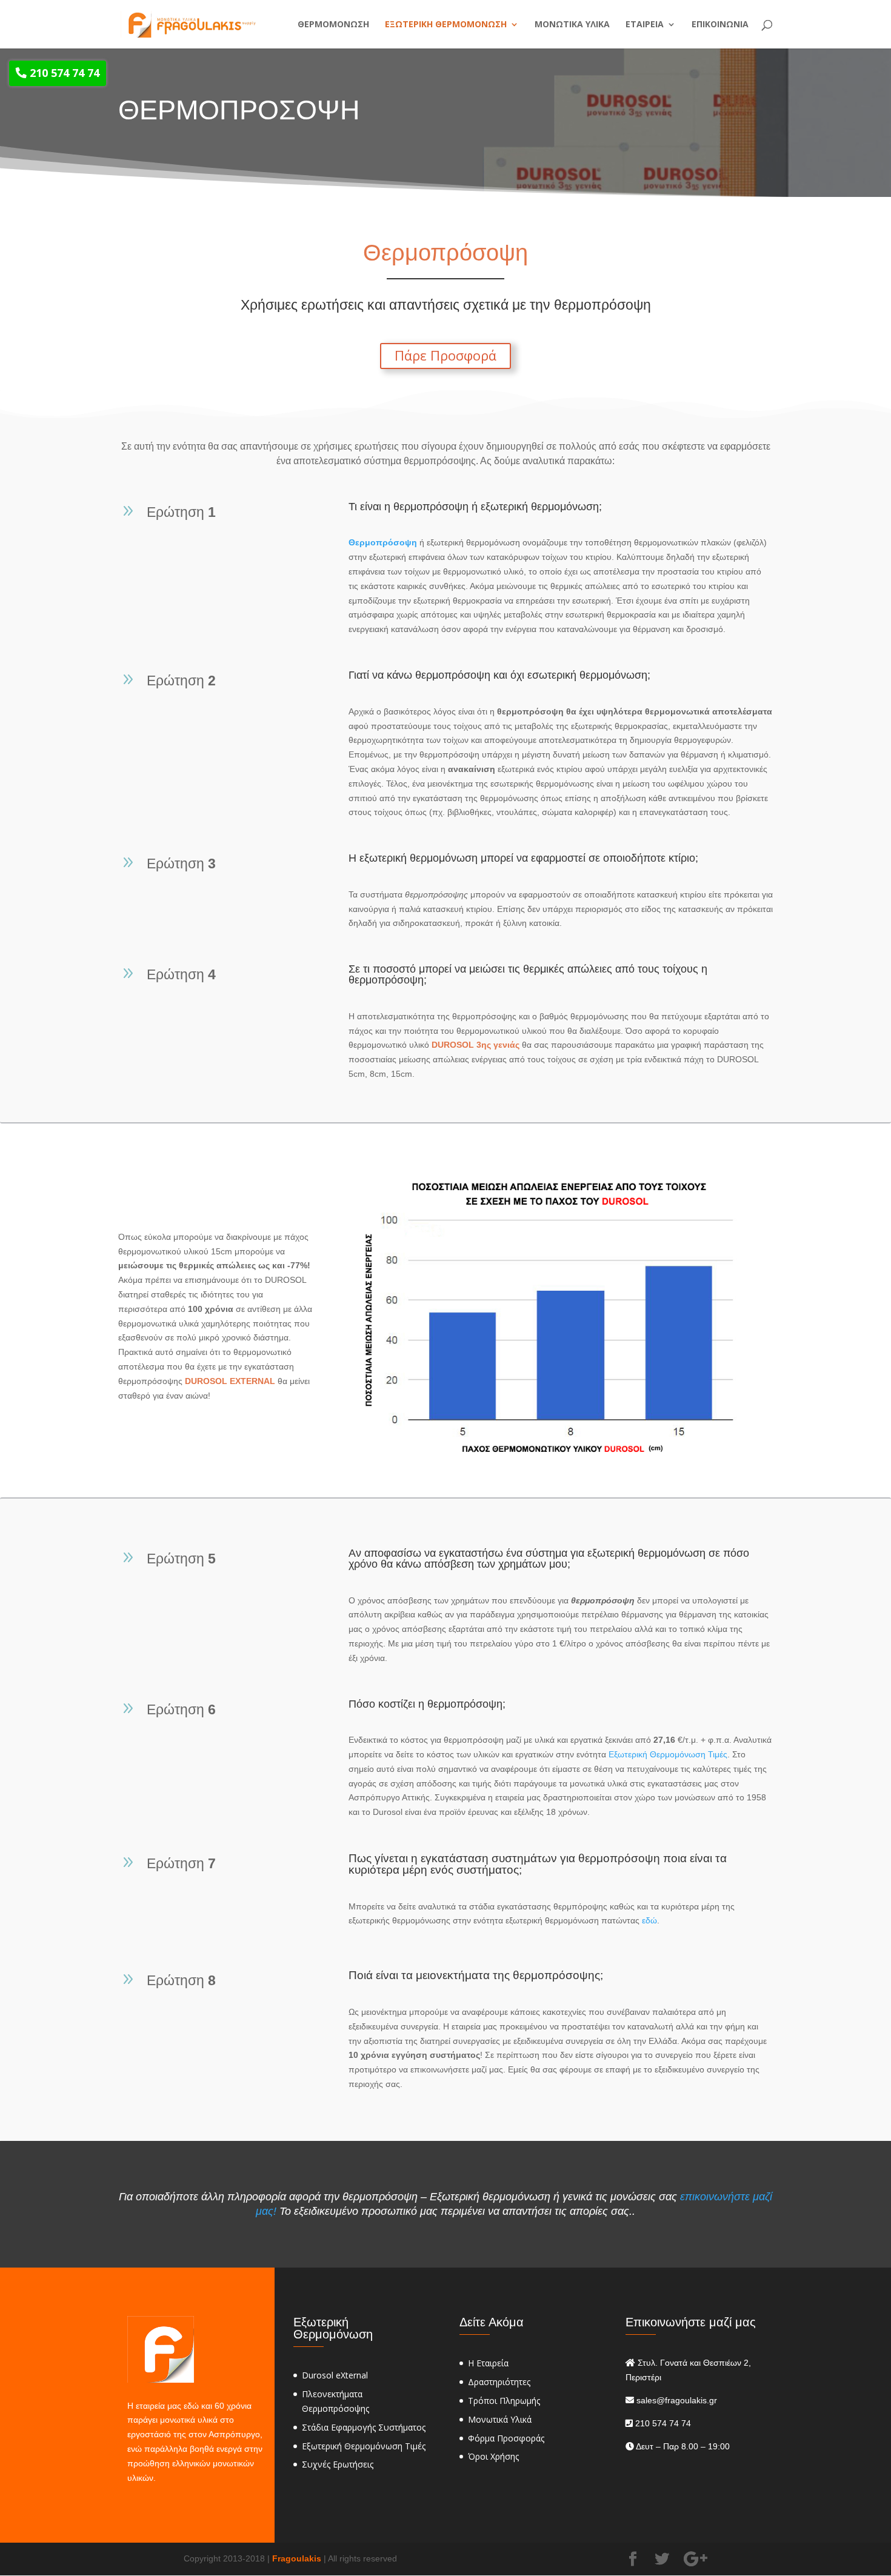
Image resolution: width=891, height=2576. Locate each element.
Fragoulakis (297, 2558)
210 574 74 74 (63, 73)
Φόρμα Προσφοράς (506, 2438)
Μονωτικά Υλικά (500, 2419)
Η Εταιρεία (488, 2363)
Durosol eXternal (335, 2375)
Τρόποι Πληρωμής (504, 2401)
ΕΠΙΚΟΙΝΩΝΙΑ (720, 25)
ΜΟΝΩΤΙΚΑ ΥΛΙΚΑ (572, 25)
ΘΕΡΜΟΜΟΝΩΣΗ (333, 25)
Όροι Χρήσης (493, 2456)
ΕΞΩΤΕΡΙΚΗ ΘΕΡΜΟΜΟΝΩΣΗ (446, 25)
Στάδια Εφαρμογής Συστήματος (364, 2427)
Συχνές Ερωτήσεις (338, 2464)
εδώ (649, 1920)
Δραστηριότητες (499, 2382)
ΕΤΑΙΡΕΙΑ (645, 25)
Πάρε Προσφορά (446, 355)
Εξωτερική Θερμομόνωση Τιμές (668, 1754)
